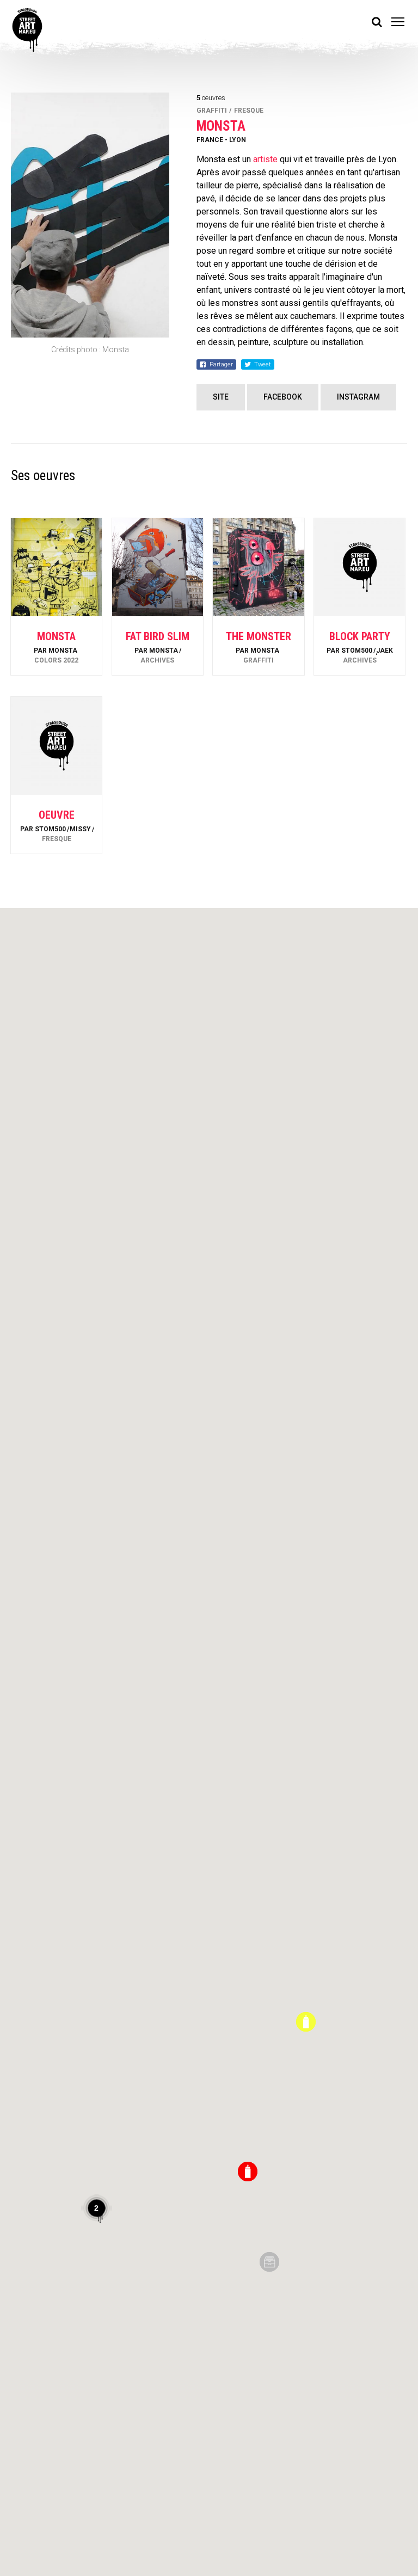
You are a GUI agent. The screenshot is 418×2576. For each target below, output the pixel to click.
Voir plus (57, 646)
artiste (265, 159)
